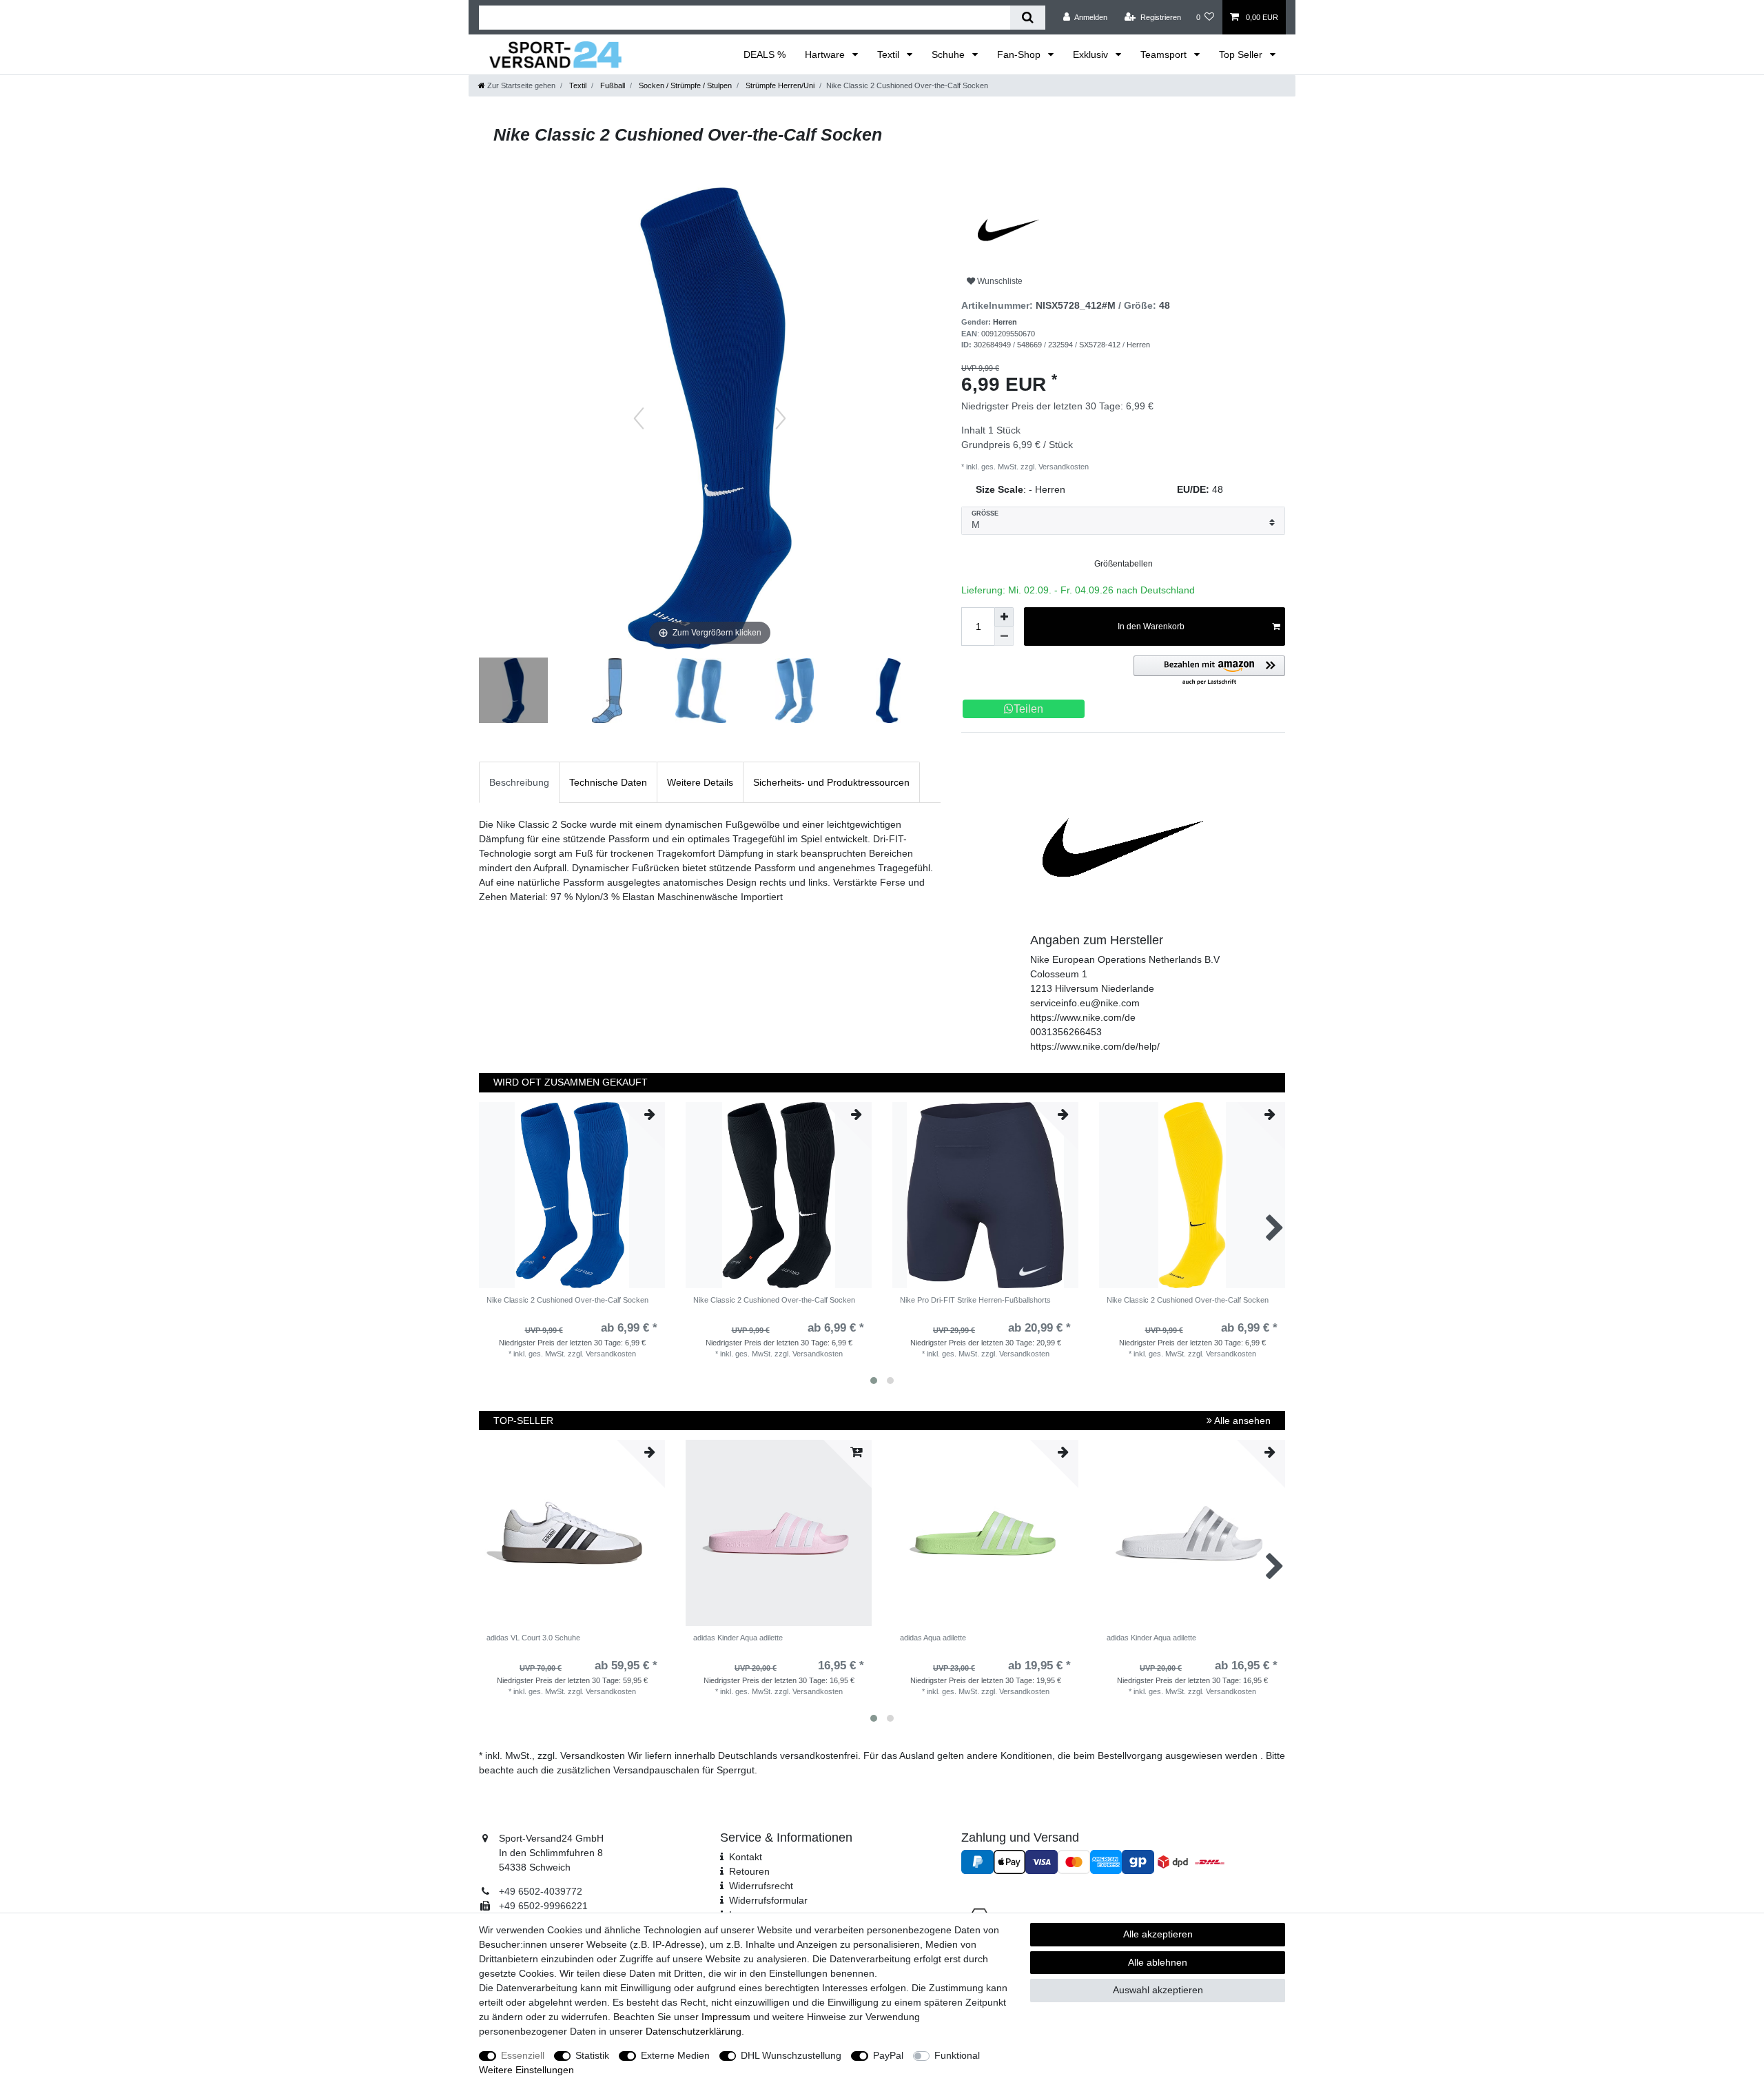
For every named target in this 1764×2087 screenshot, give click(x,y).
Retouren (749, 1871)
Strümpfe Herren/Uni (779, 85)
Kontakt (746, 1857)
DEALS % (765, 54)
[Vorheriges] (639, 418)
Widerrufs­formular (768, 1900)
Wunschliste (999, 281)
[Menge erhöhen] (1004, 617)
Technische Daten (608, 782)
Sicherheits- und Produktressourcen (831, 782)
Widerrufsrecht (761, 1886)
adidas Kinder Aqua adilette (738, 1638)
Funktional (957, 2055)
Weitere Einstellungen (526, 2070)
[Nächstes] (781, 418)
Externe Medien (675, 2055)
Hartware (826, 54)
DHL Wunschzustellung (791, 2055)
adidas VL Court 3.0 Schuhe (533, 1638)
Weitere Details (700, 782)
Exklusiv (1092, 54)
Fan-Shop (1020, 54)
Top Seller (1242, 54)
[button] (1209, 671)
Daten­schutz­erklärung (694, 2031)
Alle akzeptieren (1158, 1934)
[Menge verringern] (1004, 636)
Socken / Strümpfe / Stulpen (684, 85)
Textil (890, 54)
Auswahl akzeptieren (1158, 1990)
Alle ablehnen (1158, 1962)
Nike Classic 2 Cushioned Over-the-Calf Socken (567, 1300)
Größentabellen (1124, 564)
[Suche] (1028, 18)
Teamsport (1165, 54)
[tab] (519, 782)
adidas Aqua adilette (933, 1638)
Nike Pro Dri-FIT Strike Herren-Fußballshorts (975, 1300)
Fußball (612, 85)
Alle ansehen (1241, 1421)
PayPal (888, 2055)
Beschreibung (519, 782)
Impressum (726, 2017)
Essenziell (523, 2055)
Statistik (592, 2055)
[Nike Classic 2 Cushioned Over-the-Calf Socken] (513, 692)
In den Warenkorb (1151, 627)
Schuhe (950, 54)
